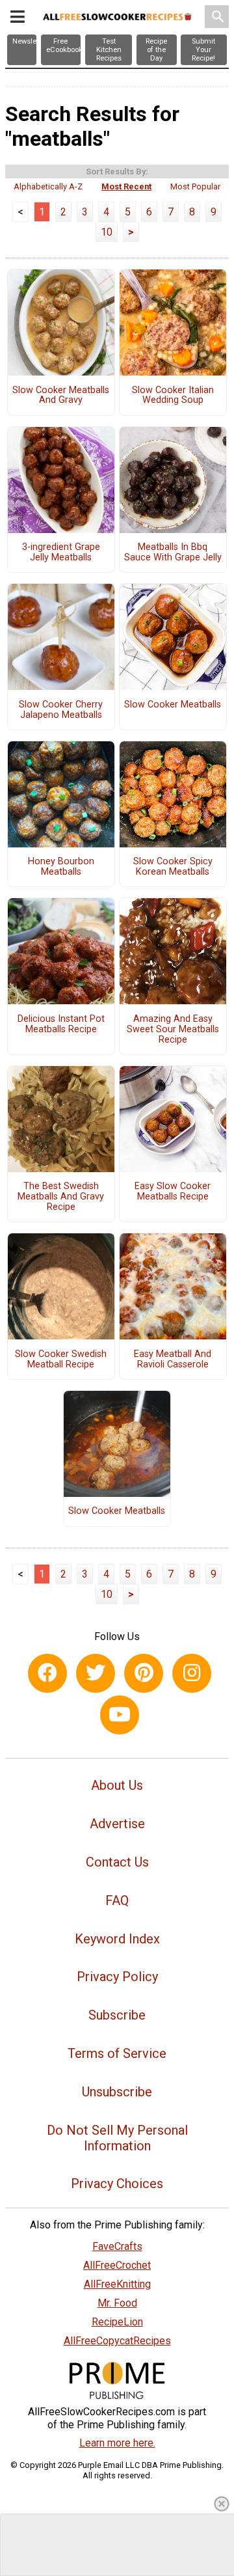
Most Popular (195, 186)
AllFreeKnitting (117, 2284)
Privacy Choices (117, 2184)
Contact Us (117, 1862)
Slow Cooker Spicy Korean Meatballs (173, 867)
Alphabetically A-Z (48, 186)
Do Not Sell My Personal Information (117, 2138)
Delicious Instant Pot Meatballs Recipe (61, 1024)
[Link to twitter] (96, 1673)
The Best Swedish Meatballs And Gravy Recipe (61, 1197)
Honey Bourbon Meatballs (61, 867)
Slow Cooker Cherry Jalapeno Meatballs (61, 710)
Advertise (117, 1824)
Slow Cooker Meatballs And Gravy (61, 396)
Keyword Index (117, 1939)
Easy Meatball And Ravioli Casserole (173, 1360)
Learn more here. (117, 2443)
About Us (117, 1785)
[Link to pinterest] (144, 1673)
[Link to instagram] (192, 1673)
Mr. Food (117, 2303)
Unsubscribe (117, 2092)
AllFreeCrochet (117, 2265)
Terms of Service (117, 2053)
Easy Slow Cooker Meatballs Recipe (173, 1192)
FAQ (117, 1900)
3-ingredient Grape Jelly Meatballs (61, 553)
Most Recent (126, 186)
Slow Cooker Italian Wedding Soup (173, 396)
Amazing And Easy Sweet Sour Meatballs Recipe (173, 1030)
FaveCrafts (117, 2246)
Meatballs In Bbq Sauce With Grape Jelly (173, 553)
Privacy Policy (117, 1977)
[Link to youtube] (120, 1715)
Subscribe (117, 2015)
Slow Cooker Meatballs (173, 705)
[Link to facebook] (47, 1673)
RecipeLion (117, 2322)
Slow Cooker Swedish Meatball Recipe (61, 1360)
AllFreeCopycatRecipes (117, 2341)
